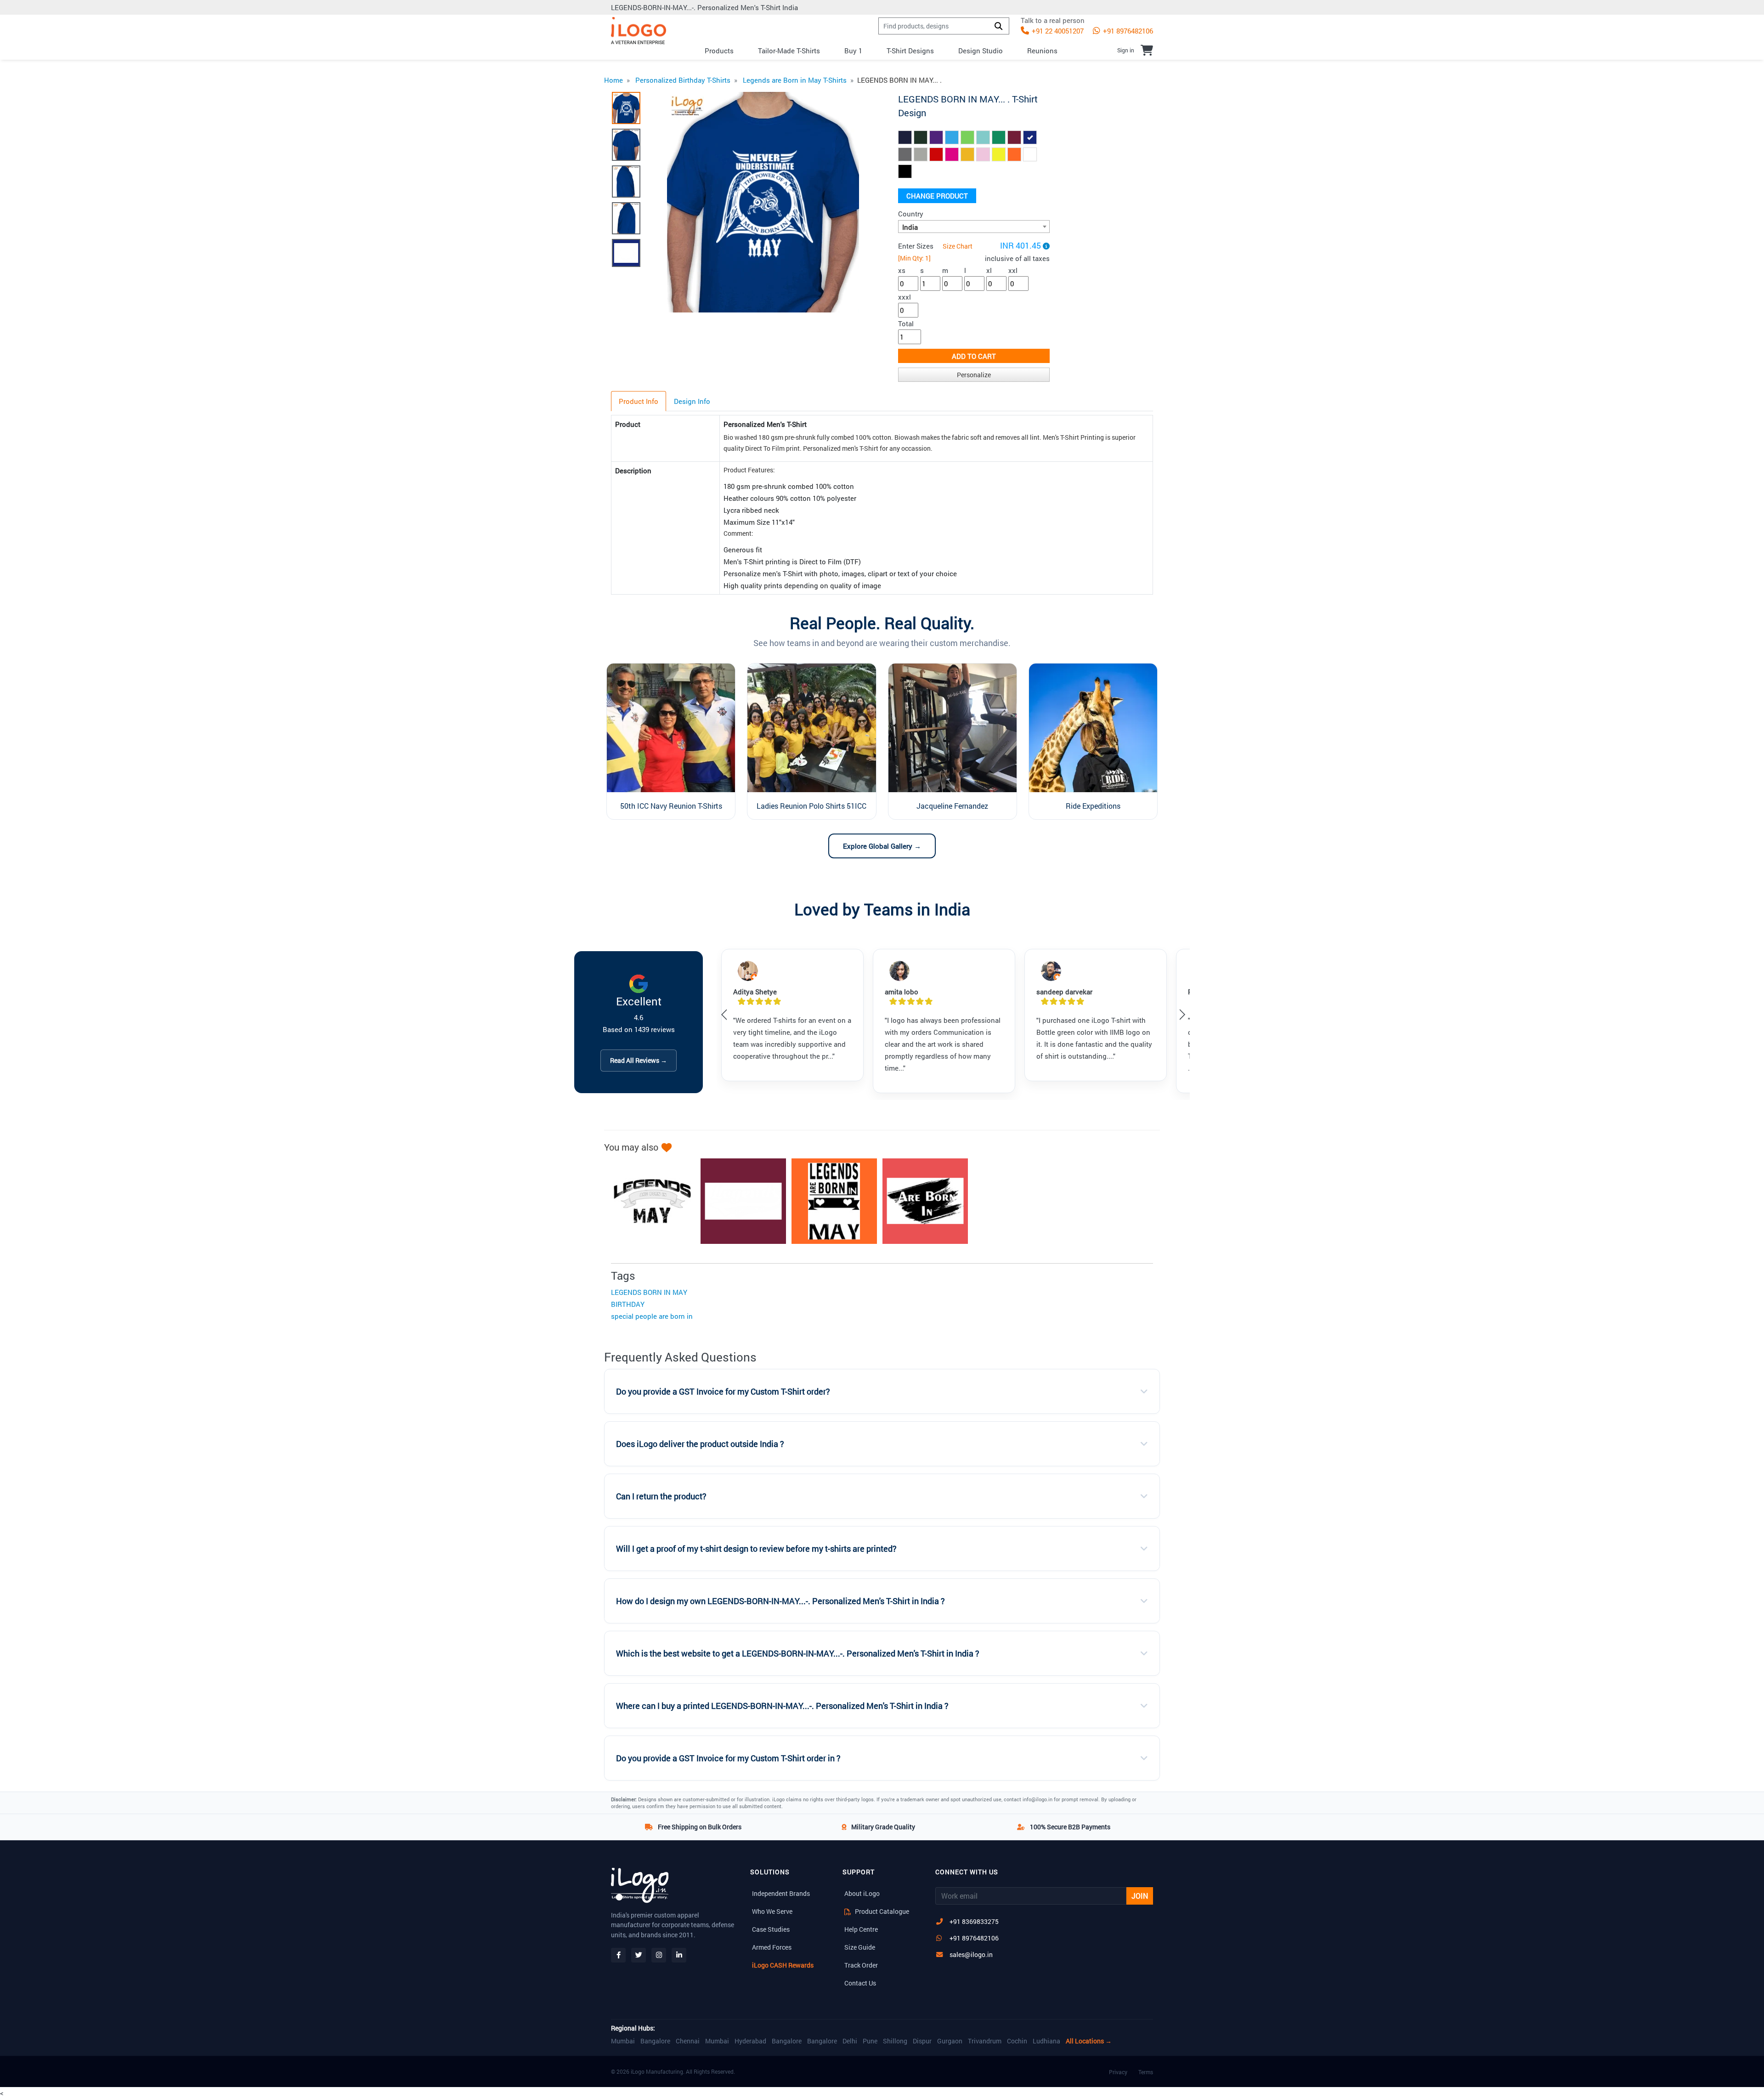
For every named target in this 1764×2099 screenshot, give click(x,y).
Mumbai (623, 2041)
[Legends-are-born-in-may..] (921, 1201)
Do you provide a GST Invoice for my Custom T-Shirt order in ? (728, 1758)
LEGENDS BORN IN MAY (649, 1292)
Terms (1146, 2072)
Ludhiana (1046, 2041)
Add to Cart (974, 356)
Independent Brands (781, 1893)
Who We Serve (772, 1911)
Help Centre (861, 1929)
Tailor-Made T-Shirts (789, 51)
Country (911, 214)
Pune (870, 2041)
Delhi (850, 2041)
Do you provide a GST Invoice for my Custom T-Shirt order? (723, 1392)
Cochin (1017, 2041)
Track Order (861, 1965)
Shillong (895, 2041)
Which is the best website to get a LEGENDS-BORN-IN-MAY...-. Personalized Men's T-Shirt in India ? (798, 1654)
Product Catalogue (881, 1911)
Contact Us (860, 1983)
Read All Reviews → (639, 1060)
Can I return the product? (661, 1496)
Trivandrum (985, 2041)
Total (906, 323)
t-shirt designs (910, 51)
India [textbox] (910, 227)
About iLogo (862, 1893)
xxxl (905, 297)
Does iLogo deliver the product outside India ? (700, 1444)
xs (902, 270)
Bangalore (655, 2041)
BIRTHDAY (628, 1304)
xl (989, 270)
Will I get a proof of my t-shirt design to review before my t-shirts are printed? (756, 1549)
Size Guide (860, 1947)
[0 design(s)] (1147, 50)
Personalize (974, 375)
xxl (1013, 270)
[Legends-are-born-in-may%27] (739, 1201)
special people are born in (652, 1316)
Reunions (1042, 51)
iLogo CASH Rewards (783, 1965)
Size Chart (958, 246)
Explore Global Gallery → (882, 846)
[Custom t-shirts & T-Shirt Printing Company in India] (639, 31)
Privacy (1118, 2072)
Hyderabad (750, 2041)
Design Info (692, 401)
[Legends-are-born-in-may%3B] (830, 1201)
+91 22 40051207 (1057, 31)
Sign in (1126, 50)
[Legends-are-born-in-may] (648, 1201)
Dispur (922, 2041)
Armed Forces (772, 1947)
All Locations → (1089, 2041)
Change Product (937, 196)
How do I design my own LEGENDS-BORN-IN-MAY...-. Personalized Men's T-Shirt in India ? (780, 1601)
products (719, 51)
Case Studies (771, 1929)
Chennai (688, 2041)
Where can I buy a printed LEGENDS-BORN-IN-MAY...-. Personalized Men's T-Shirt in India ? (782, 1706)
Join (1140, 1896)
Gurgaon (950, 2041)
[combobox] (974, 227)
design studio (981, 51)
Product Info (639, 401)
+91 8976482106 (1127, 31)
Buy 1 (853, 51)
